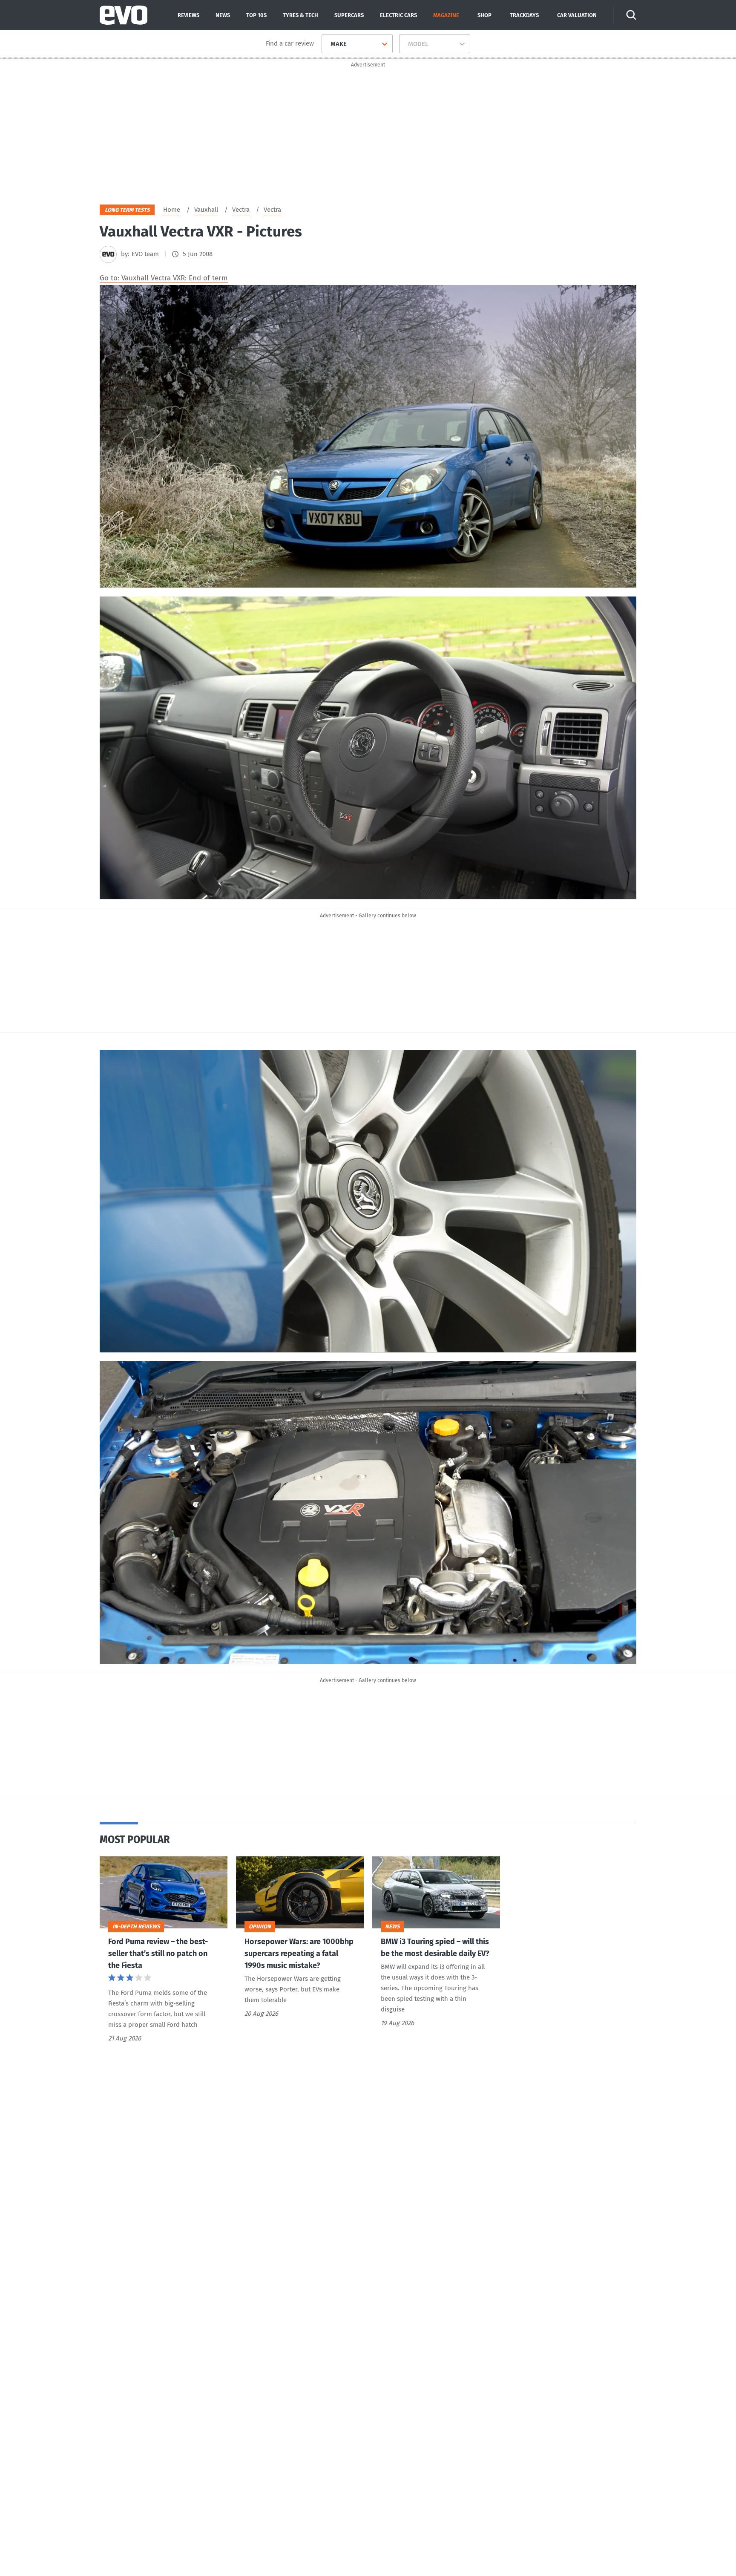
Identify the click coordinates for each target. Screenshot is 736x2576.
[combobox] (327, 44)
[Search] (631, 15)
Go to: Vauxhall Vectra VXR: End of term (164, 278)
